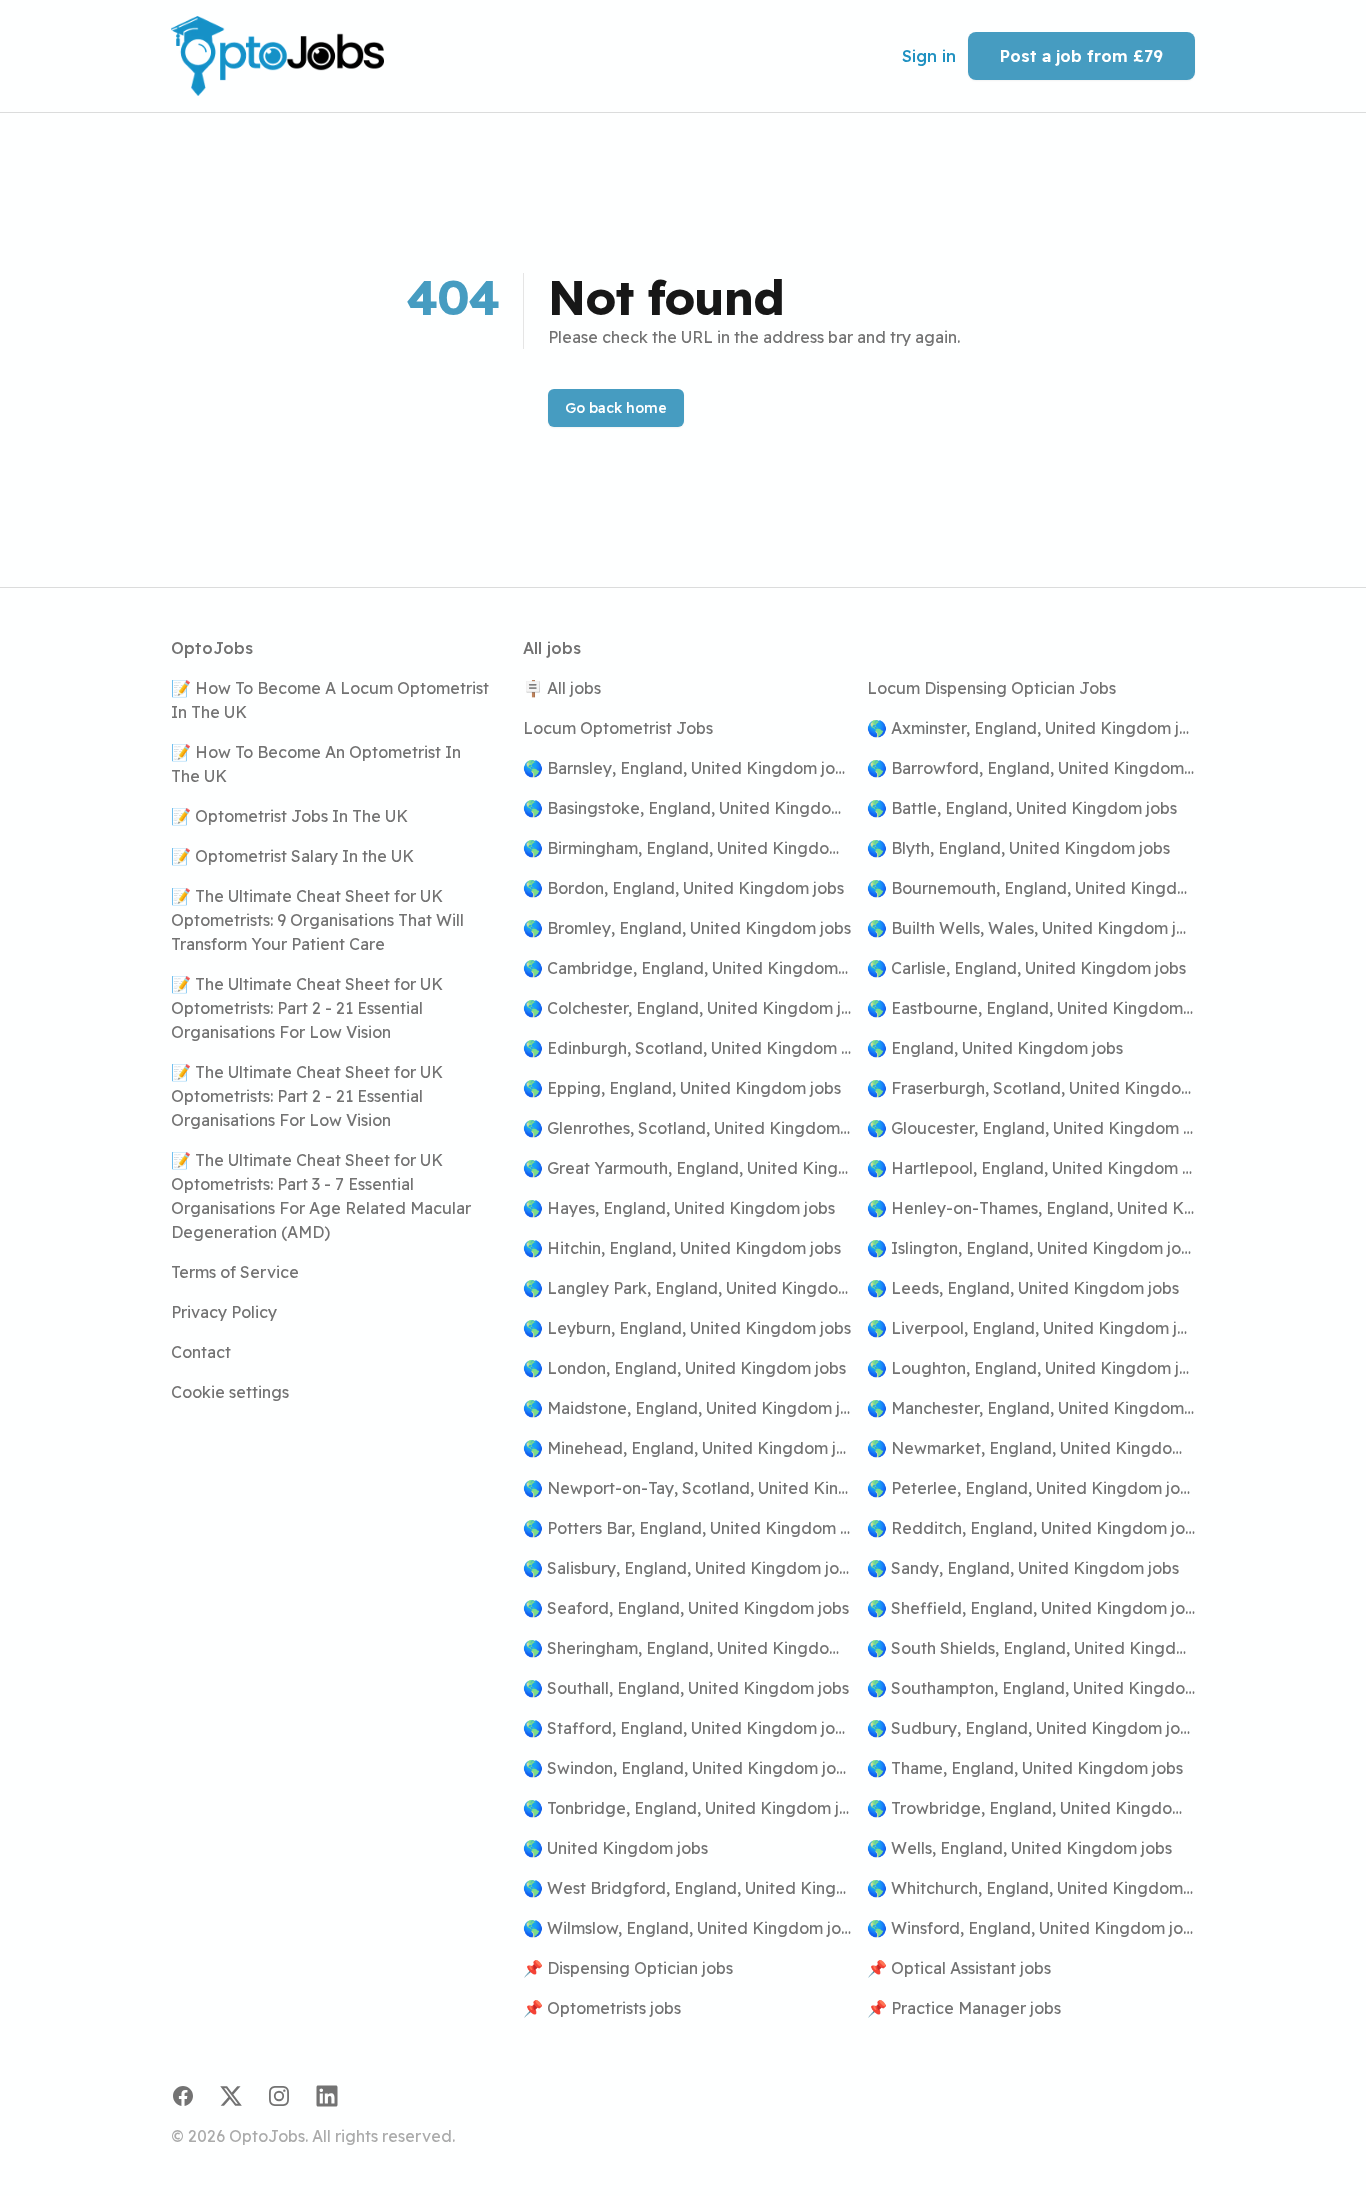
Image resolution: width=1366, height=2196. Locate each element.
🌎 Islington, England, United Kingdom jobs (1031, 1248)
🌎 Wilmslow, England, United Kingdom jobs (687, 1928)
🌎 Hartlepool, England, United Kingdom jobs (1031, 1168)
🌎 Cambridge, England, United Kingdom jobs (687, 968)
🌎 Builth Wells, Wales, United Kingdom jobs (1031, 928)
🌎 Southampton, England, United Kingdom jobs (1031, 1688)
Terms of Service (235, 1272)
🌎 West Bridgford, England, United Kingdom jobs (687, 1888)
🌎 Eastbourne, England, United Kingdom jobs (1031, 1008)
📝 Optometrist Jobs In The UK (289, 816)
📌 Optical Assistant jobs (959, 1968)
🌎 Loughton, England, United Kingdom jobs (1031, 1368)
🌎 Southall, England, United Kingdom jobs (686, 1688)
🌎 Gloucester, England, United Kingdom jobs (1031, 1128)
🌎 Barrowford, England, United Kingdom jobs (1031, 768)
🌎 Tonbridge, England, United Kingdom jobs (687, 1808)
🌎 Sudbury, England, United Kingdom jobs (1031, 1728)
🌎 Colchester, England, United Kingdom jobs (687, 1008)
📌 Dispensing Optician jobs (628, 1968)
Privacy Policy (224, 1312)
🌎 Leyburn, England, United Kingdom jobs (687, 1328)
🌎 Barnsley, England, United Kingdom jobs (687, 768)
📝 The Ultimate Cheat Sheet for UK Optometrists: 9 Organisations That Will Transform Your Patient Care (317, 920)
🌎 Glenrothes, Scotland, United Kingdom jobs (687, 1128)
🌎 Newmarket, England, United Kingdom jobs (1031, 1448)
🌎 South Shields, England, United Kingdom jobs (1031, 1648)
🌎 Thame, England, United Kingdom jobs (1025, 1768)
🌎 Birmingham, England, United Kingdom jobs (687, 848)
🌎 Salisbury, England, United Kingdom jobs (687, 1568)
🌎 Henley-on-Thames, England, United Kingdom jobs (1031, 1208)
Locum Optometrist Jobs (618, 728)
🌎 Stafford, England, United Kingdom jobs (687, 1728)
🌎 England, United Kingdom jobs (995, 1048)
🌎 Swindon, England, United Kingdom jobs (687, 1768)
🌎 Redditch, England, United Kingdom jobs (1031, 1528)
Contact (201, 1352)
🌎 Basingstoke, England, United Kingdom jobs (687, 808)
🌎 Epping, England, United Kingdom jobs (682, 1088)
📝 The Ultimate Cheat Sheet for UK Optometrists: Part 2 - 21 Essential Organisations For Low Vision (307, 1008)
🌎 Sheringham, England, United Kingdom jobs (687, 1648)
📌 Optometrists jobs (602, 2008)
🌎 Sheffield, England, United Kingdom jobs (1031, 1608)
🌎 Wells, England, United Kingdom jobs (1019, 1848)
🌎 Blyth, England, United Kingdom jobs (1018, 848)
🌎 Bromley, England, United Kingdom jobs (687, 928)
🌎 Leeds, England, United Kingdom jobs (1023, 1288)
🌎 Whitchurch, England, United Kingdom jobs (1031, 1888)
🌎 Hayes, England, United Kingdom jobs (679, 1208)
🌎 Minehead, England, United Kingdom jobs (687, 1448)
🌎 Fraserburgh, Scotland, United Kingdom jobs (1031, 1088)
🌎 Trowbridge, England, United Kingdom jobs (1031, 1808)
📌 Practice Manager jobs (964, 2008)
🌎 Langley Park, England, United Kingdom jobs (687, 1288)
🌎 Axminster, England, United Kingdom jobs (1031, 728)
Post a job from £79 (1081, 56)
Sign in (929, 56)
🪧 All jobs (562, 688)
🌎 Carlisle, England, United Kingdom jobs (1026, 968)
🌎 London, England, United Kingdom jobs (684, 1368)
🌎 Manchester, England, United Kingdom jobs (1031, 1408)
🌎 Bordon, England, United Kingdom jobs (683, 888)
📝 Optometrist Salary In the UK (292, 856)
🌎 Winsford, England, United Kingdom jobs (1031, 1928)
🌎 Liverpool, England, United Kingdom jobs (1031, 1328)
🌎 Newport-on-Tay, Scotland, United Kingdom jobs (687, 1488)
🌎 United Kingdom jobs (615, 1848)
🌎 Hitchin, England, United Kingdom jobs (682, 1248)
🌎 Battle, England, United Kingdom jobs (1022, 808)
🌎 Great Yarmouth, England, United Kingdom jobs (687, 1168)
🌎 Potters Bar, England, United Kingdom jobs (687, 1528)
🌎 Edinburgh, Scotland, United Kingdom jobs (687, 1048)
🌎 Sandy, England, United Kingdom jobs (1023, 1568)
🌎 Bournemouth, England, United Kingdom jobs (1031, 888)
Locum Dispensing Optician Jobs (991, 688)
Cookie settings (230, 1392)
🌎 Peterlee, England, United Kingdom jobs (1031, 1488)
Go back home (616, 408)
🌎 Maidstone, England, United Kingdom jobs (687, 1408)
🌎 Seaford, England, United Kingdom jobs (686, 1608)
